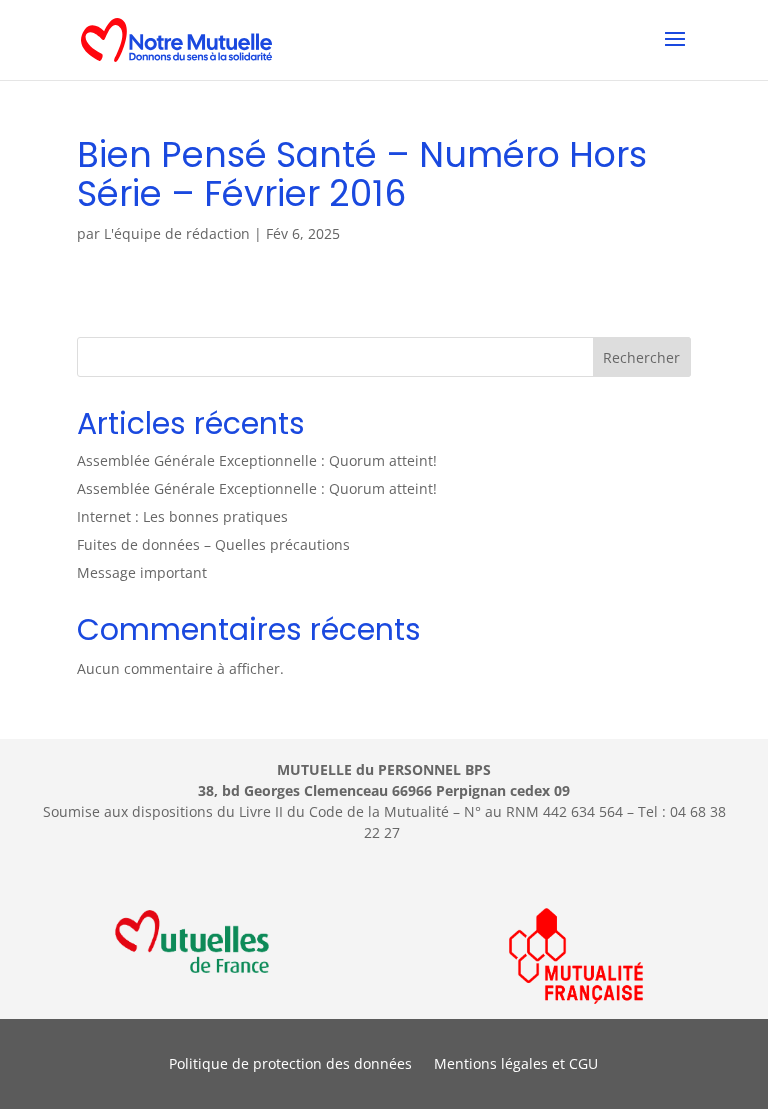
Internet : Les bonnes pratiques (182, 516)
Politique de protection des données (290, 1065)
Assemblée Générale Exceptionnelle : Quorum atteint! (257, 460)
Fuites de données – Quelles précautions (213, 544)
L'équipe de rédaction (177, 233)
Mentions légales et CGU (516, 1065)
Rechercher (641, 357)
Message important (142, 572)
